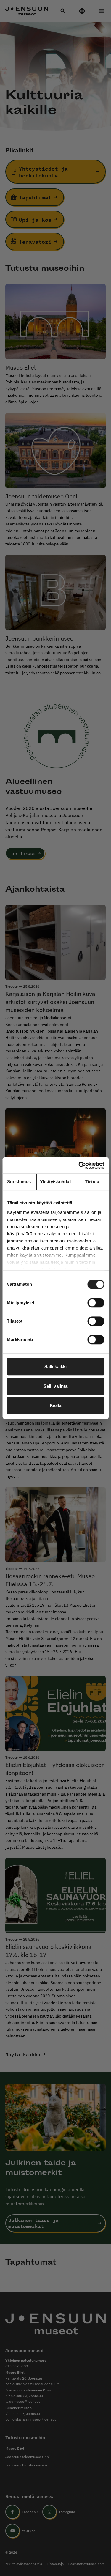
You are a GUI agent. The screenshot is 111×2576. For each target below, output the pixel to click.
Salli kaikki (55, 1366)
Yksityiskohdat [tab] (55, 1182)
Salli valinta (55, 1386)
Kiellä (56, 1405)
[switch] (96, 1303)
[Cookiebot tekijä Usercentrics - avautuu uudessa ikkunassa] (79, 1165)
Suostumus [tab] (19, 1182)
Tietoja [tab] (92, 1182)
